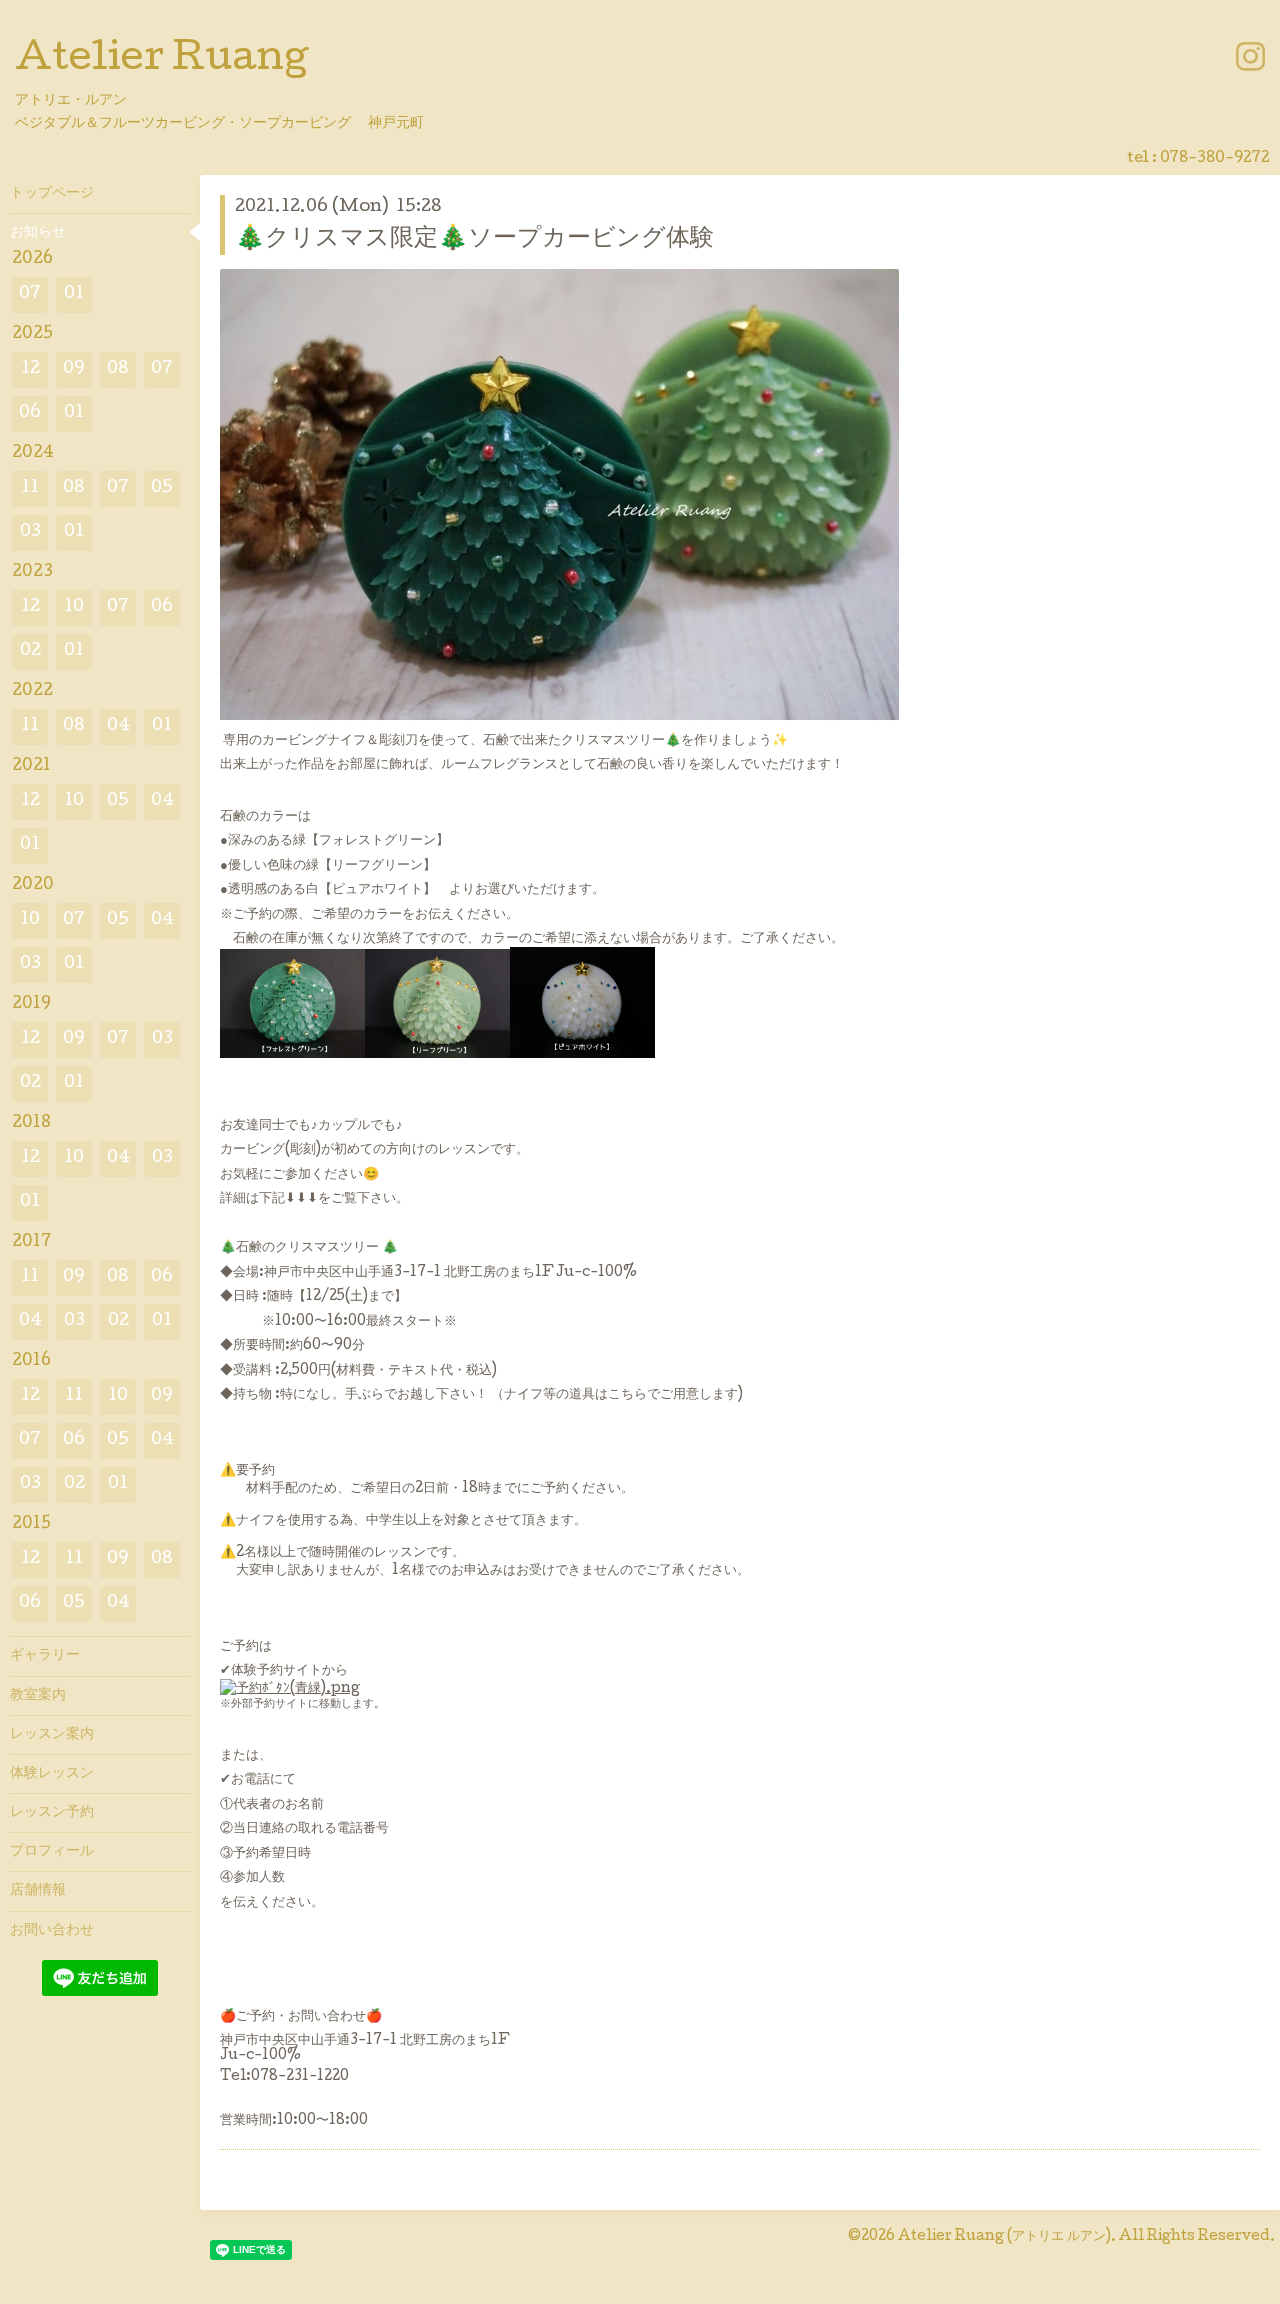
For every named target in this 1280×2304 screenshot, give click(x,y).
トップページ (52, 194)
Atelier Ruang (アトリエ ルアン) (1004, 2237)
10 (74, 607)
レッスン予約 (52, 1813)
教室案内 (38, 1696)
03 (30, 532)
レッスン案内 (52, 1735)
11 (30, 488)
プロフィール (52, 1852)
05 (162, 488)
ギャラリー (45, 1656)
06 (30, 413)
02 (30, 651)
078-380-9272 (1215, 159)
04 (118, 726)
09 (74, 369)
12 (30, 369)
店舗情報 (38, 1891)
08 (118, 369)
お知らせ (38, 233)
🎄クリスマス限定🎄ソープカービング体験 (474, 239)
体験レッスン (52, 1774)
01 (74, 294)
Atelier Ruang (161, 61)
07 (30, 294)
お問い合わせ (52, 1931)
